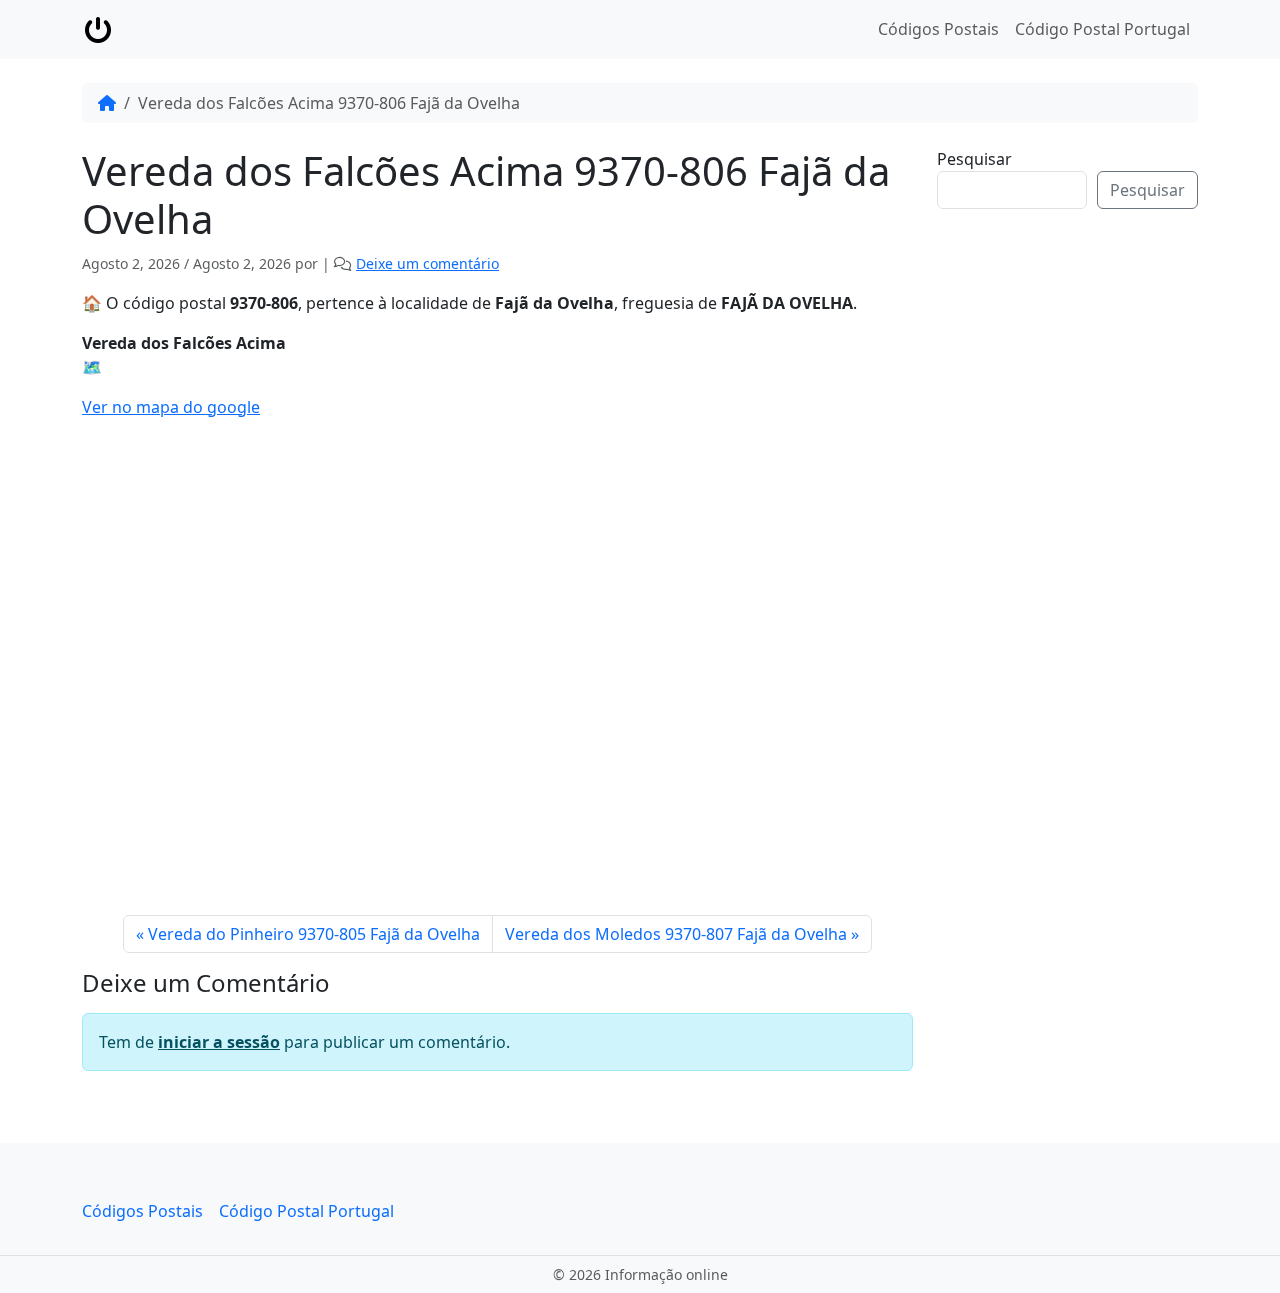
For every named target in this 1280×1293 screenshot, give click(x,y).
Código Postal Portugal (1102, 29)
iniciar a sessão (219, 1042)
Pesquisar (974, 159)
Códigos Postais (938, 29)
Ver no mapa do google (171, 407)
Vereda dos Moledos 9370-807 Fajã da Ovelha (676, 934)
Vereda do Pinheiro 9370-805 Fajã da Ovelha (314, 934)
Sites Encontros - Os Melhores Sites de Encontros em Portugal (1083, 533)
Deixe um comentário (427, 263)
